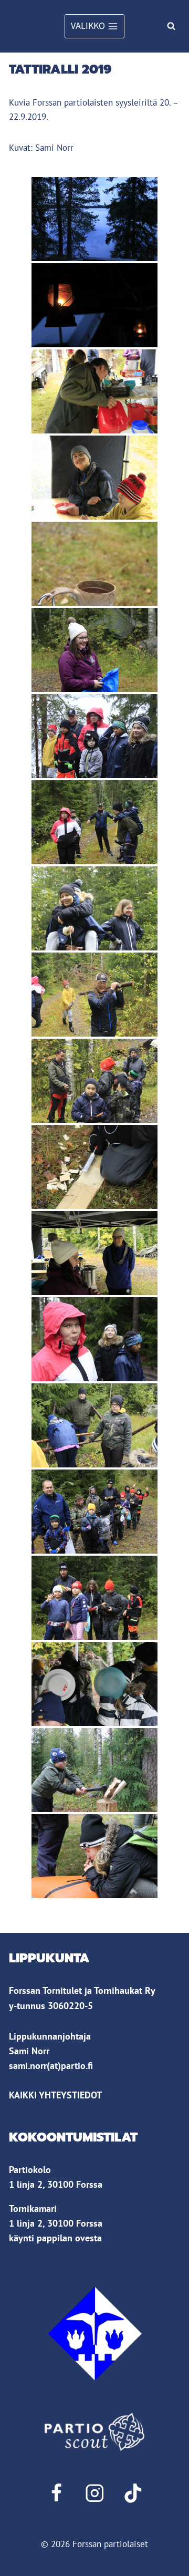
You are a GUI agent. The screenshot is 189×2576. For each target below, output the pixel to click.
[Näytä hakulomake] (171, 26)
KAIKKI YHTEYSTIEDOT (55, 2095)
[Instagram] (94, 2493)
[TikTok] (133, 2493)
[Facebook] (56, 2493)
